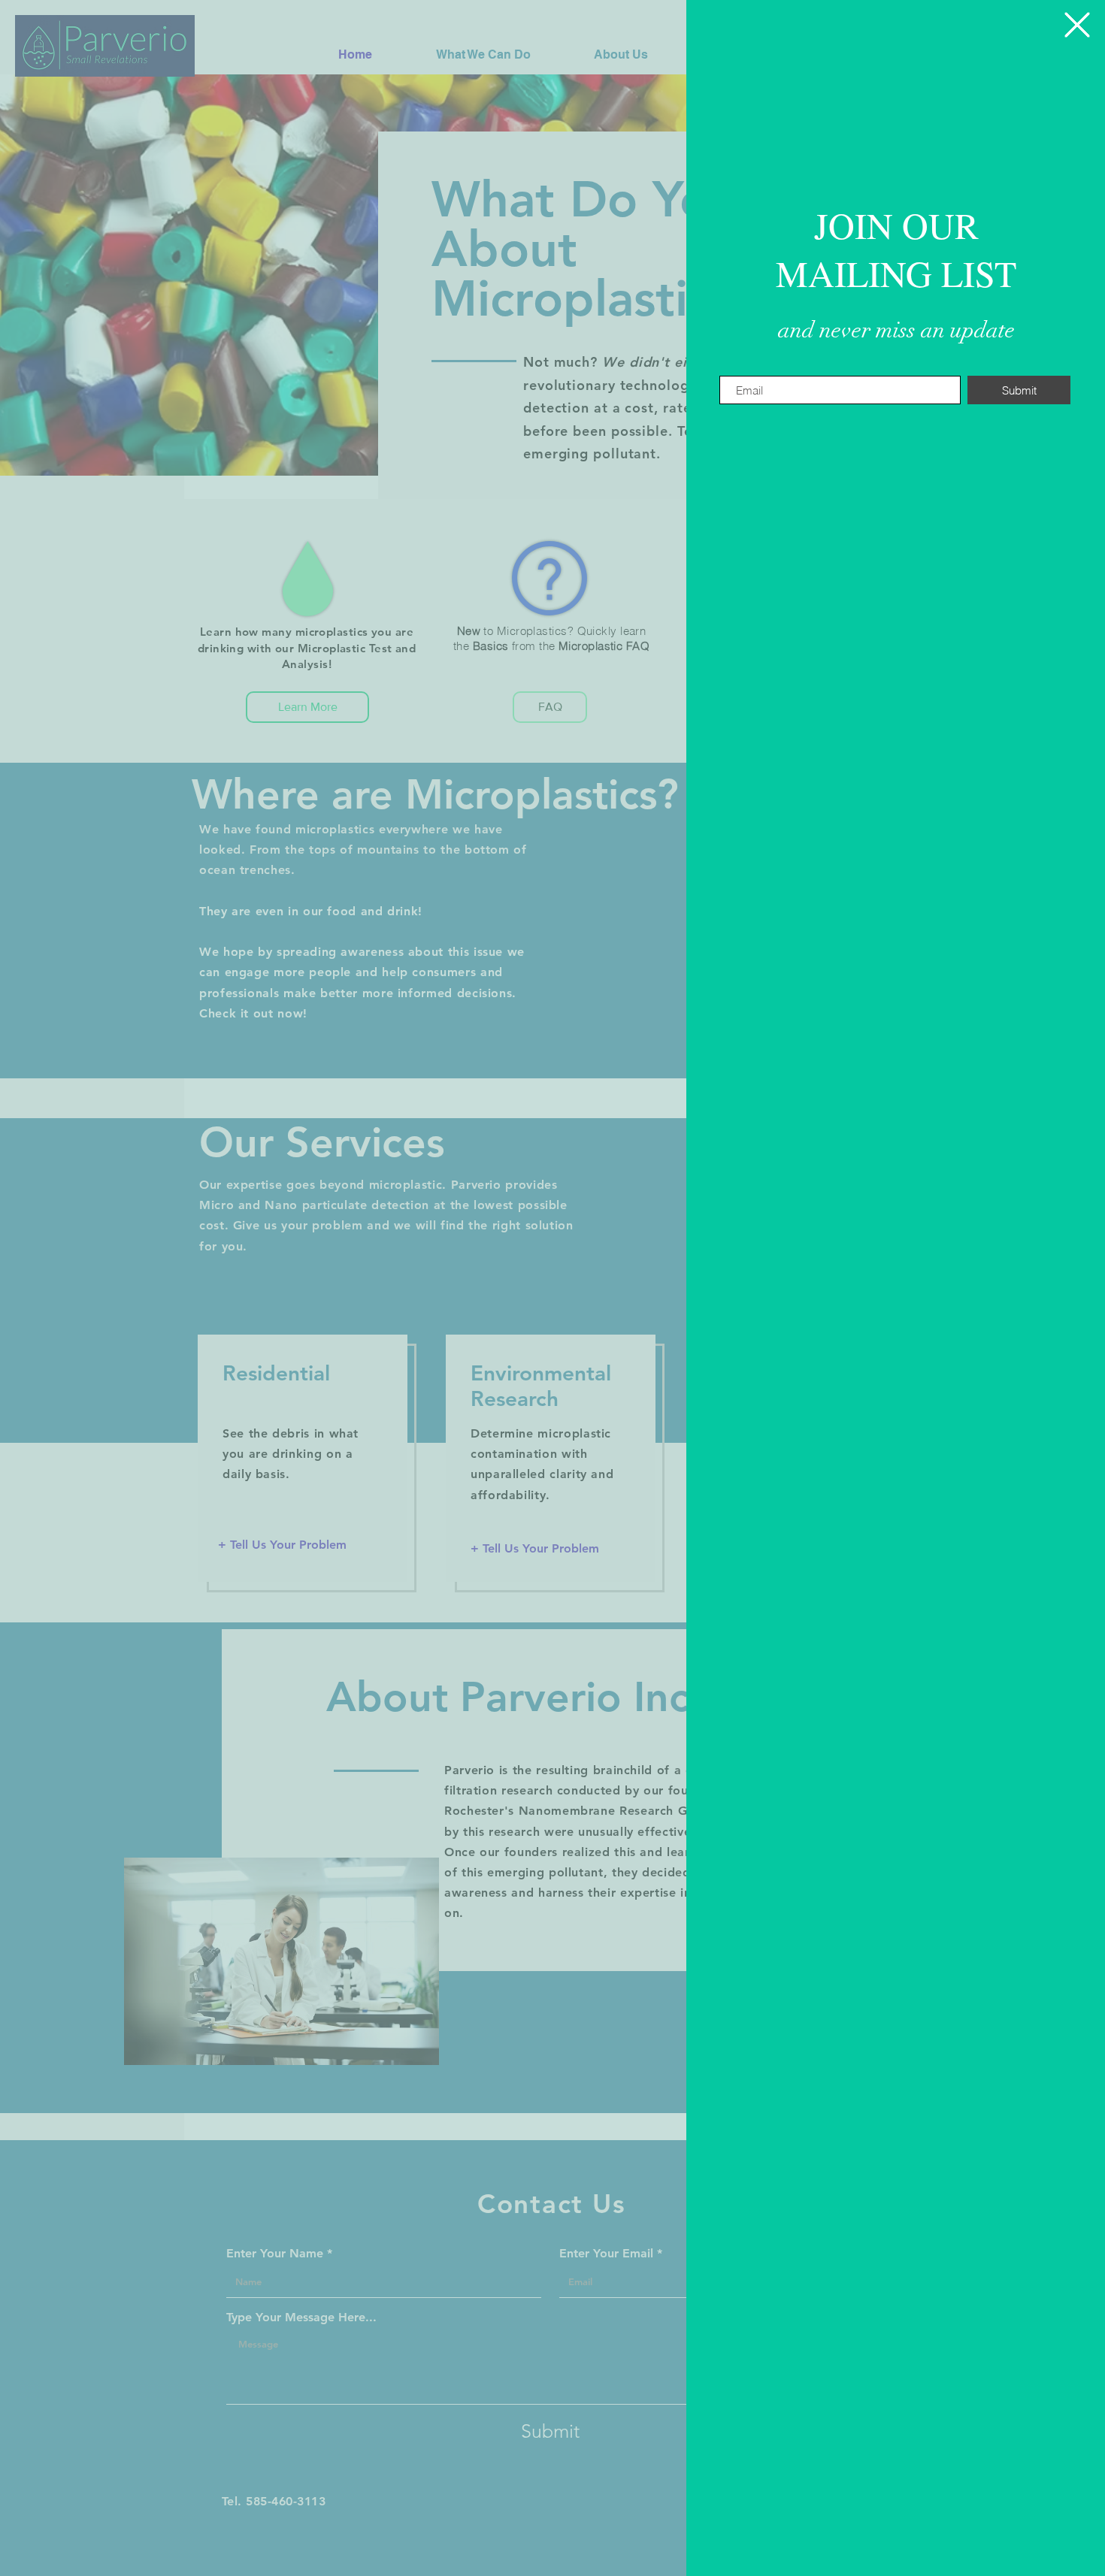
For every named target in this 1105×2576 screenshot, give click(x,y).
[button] (1077, 25)
